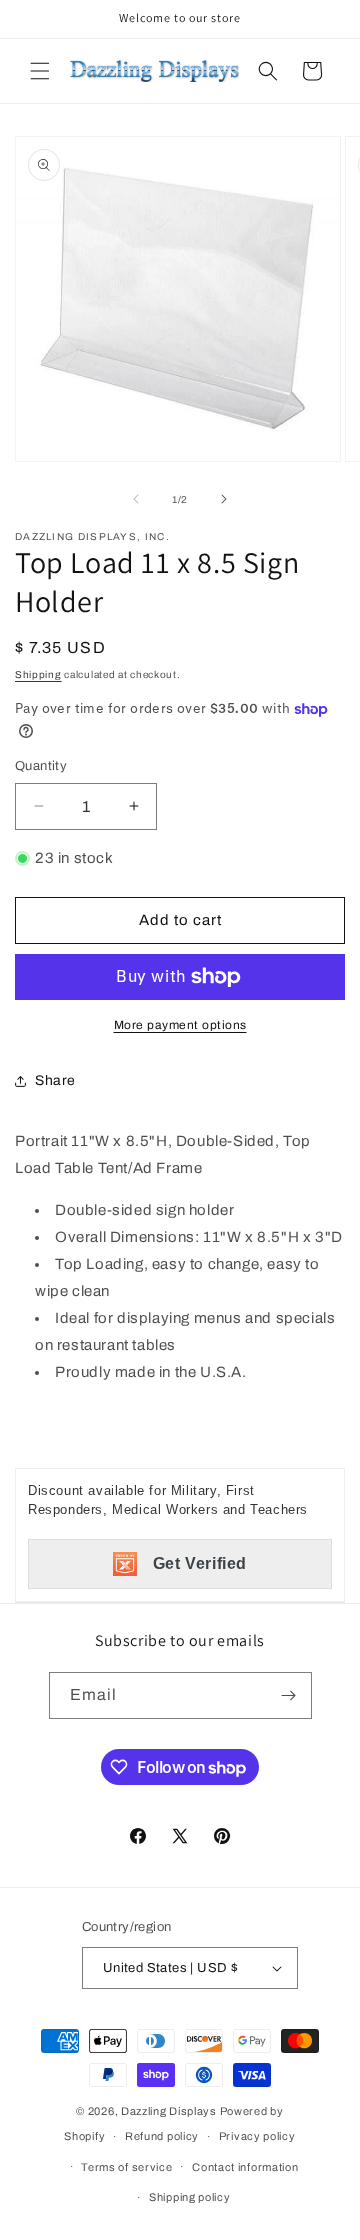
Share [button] (55, 1080)
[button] (40, 71)
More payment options (180, 1025)
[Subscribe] (289, 1695)
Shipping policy (190, 2197)
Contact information (245, 2167)
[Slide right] (224, 499)
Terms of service (126, 2167)
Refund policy (162, 2136)
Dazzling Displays (169, 2111)
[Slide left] (136, 499)
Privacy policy (257, 2136)
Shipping (38, 674)
